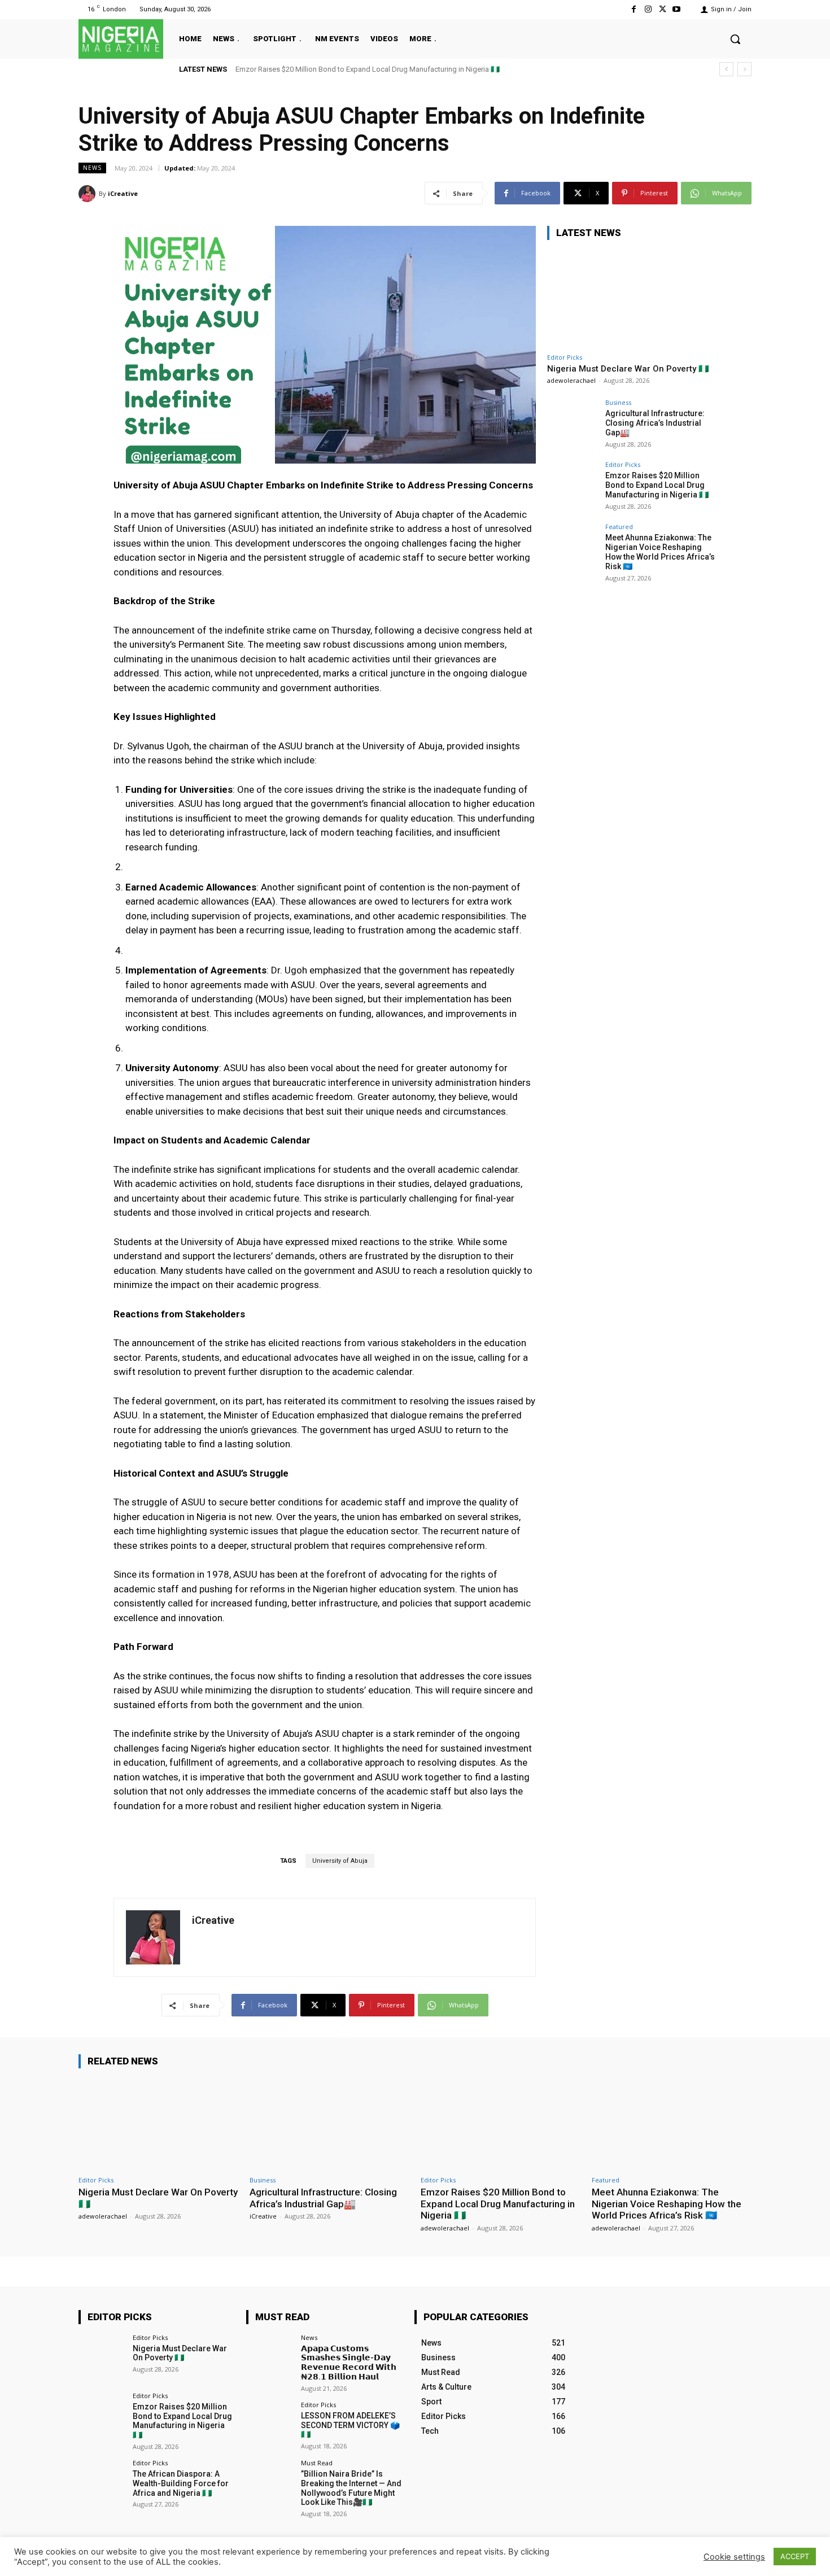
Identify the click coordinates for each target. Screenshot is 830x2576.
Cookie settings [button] (734, 2557)
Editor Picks (565, 357)
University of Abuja (340, 1861)
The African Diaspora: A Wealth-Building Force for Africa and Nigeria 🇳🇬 (181, 2483)
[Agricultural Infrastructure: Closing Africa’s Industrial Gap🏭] (573, 425)
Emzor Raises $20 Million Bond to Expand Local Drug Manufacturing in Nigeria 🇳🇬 (657, 485)
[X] (663, 9)
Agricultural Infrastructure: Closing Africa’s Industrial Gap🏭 (655, 423)
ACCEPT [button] (795, 2556)
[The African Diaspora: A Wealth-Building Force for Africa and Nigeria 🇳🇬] (102, 2483)
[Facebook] (634, 9)
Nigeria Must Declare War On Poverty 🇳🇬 (628, 369)
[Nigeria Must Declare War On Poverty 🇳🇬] (632, 298)
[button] (735, 39)
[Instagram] (648, 9)
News (92, 168)
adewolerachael (571, 380)
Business (618, 402)
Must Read (317, 2463)
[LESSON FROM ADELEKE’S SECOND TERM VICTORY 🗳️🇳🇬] (270, 2425)
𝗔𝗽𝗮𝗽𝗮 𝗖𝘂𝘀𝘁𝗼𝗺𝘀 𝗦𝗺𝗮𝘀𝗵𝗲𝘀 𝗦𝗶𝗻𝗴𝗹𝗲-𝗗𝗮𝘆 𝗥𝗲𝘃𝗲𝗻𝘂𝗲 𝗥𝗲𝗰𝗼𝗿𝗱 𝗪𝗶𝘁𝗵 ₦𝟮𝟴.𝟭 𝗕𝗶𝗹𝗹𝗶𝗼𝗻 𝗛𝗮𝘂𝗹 (349, 2363)
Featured (619, 527)
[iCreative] (89, 194)
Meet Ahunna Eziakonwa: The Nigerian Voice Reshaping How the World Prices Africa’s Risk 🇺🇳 (388, 69)
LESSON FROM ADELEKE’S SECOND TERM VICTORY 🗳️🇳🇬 (350, 2425)
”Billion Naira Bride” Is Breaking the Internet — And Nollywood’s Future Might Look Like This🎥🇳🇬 (351, 2488)
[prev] (726, 69)
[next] (744, 69)
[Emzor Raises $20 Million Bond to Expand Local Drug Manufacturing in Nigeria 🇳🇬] (573, 487)
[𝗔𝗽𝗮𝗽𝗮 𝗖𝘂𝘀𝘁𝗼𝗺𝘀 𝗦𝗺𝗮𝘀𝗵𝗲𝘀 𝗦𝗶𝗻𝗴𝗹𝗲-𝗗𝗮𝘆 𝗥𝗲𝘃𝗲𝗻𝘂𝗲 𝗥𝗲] (270, 2358)
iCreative (123, 193)
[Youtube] (677, 9)
